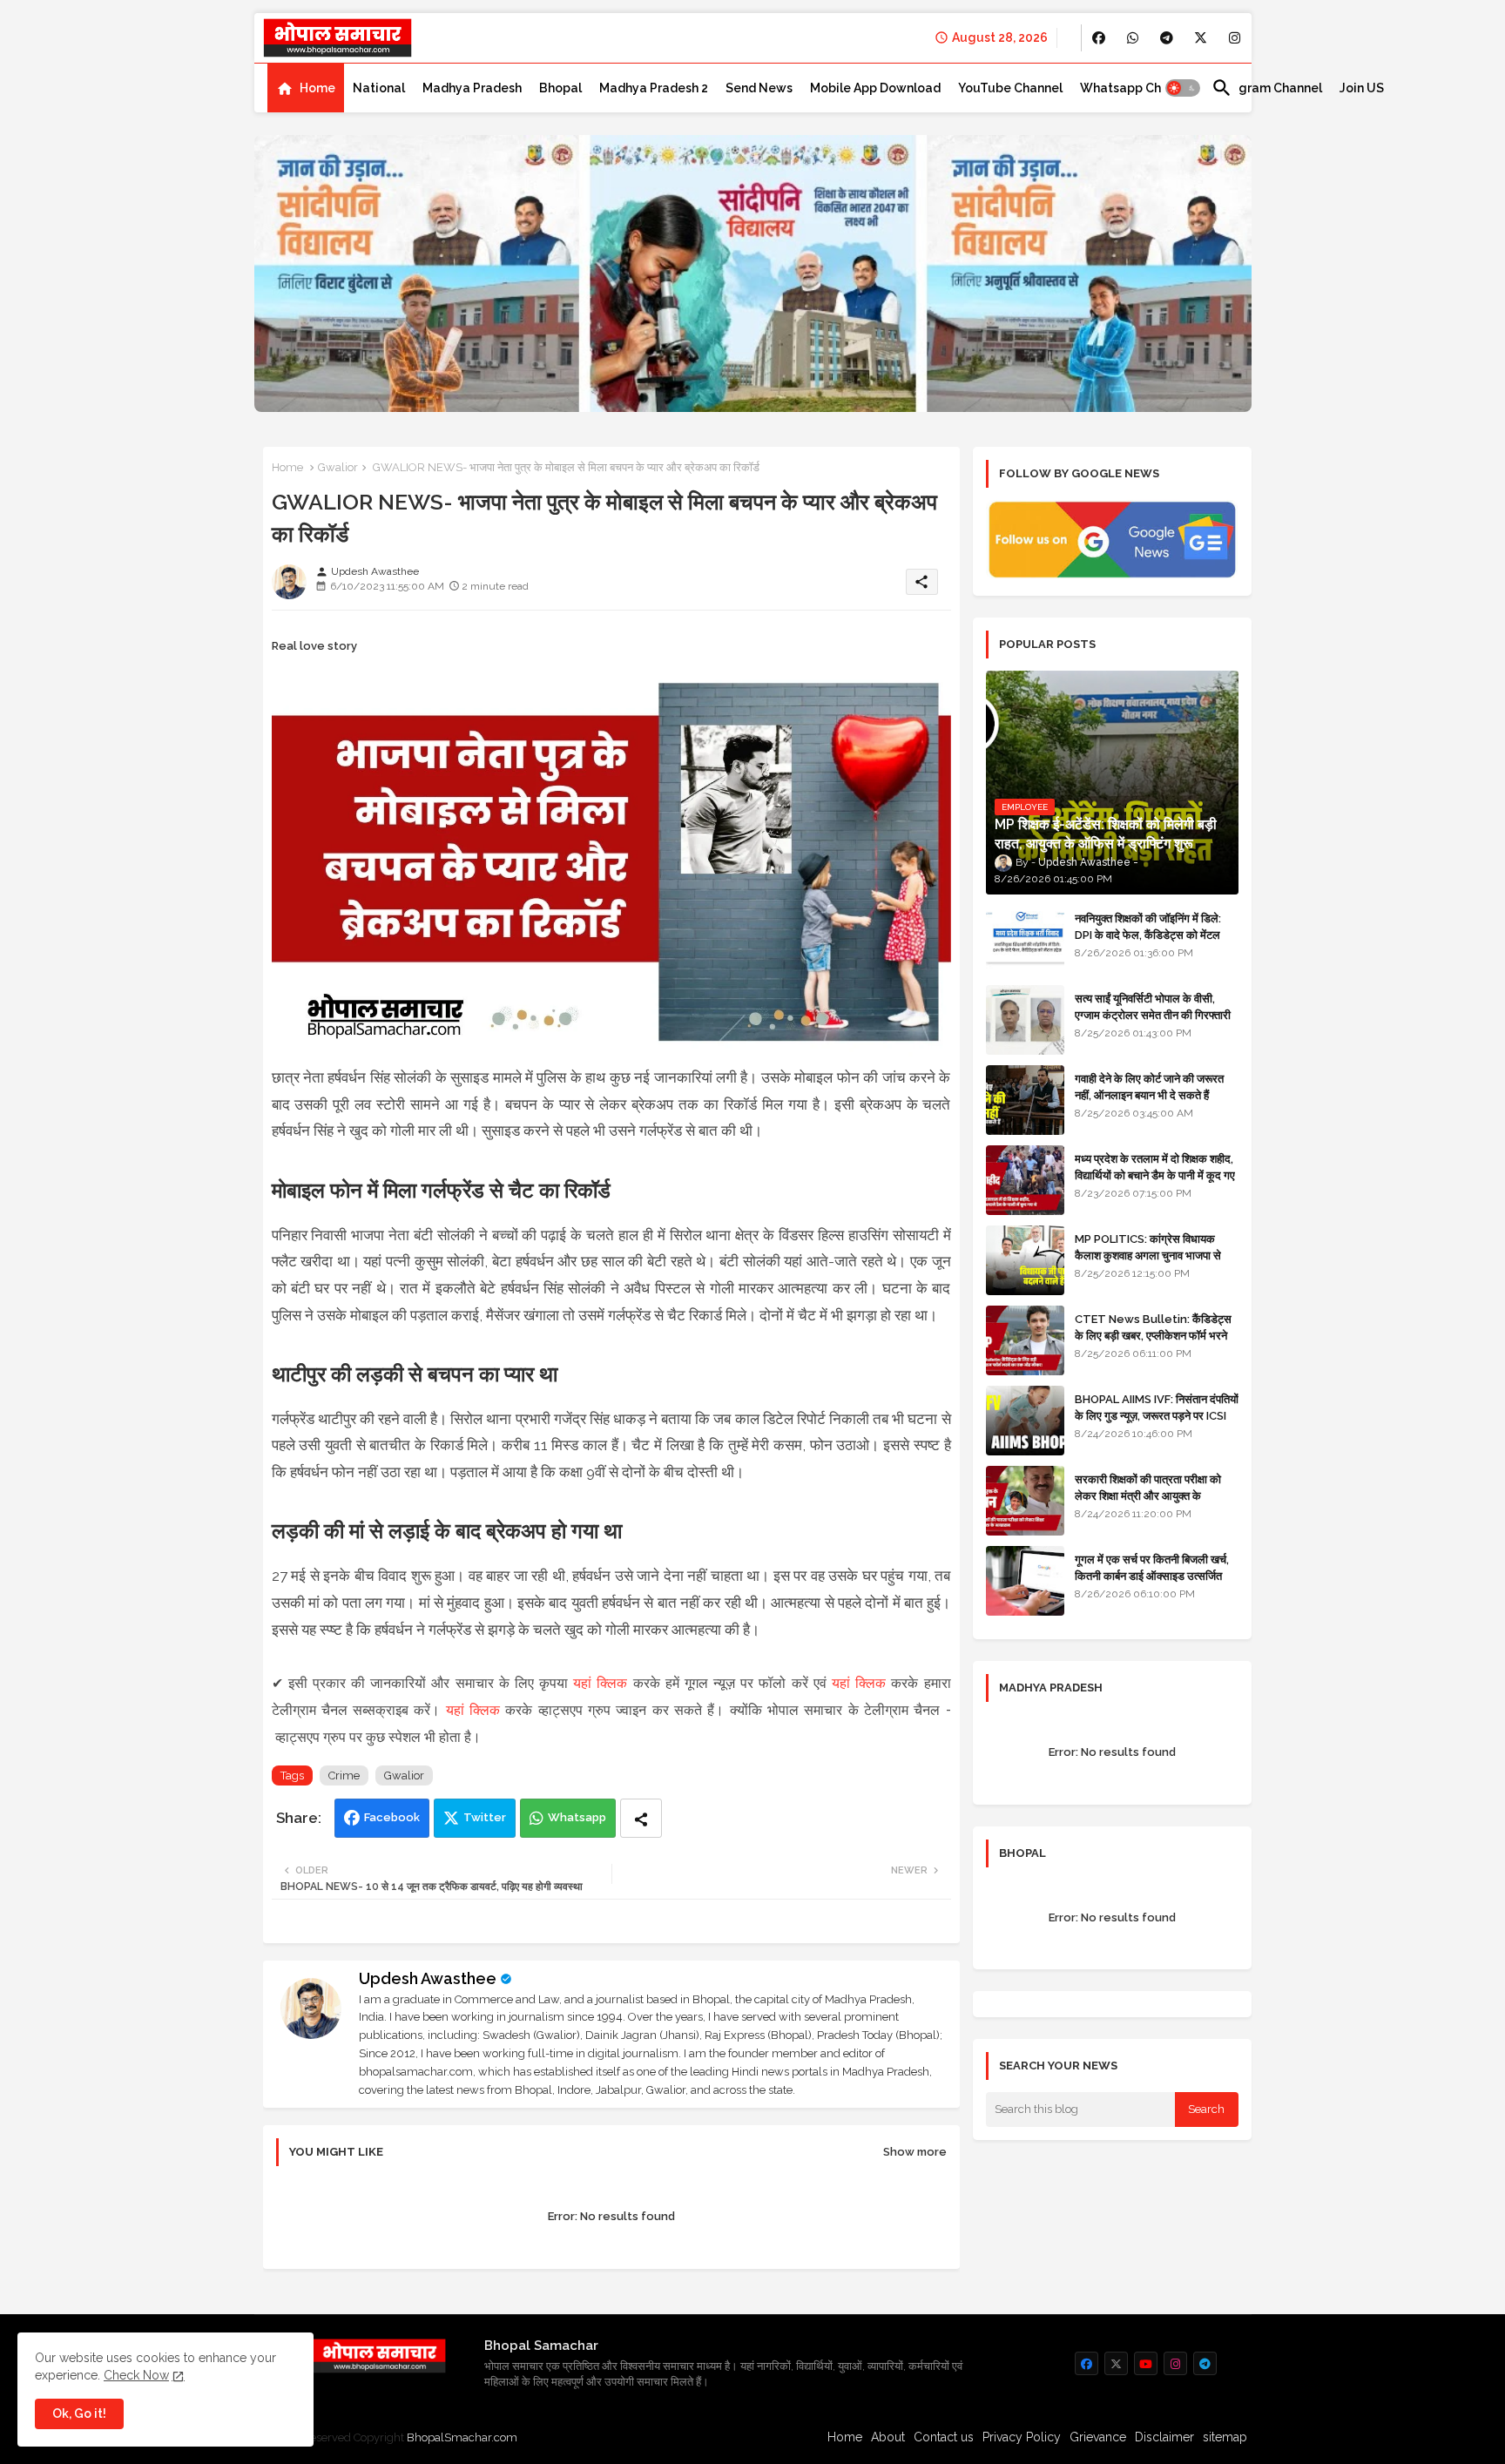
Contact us (944, 2437)
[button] (1183, 88)
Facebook (392, 1817)
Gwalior (338, 467)
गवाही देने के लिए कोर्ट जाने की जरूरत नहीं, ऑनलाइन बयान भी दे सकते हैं (1149, 1087)
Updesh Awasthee (428, 1978)
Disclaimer (1164, 2437)
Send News (759, 88)
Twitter (485, 1817)
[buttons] (1099, 38)
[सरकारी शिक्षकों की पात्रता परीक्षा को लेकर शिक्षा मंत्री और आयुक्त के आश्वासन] (1025, 1501)
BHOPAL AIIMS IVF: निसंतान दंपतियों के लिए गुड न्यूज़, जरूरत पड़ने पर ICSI (1157, 1407)
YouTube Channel (1010, 88)
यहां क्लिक (600, 1683)
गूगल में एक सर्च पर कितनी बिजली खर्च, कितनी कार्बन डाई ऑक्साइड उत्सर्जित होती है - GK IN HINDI (1152, 1575)
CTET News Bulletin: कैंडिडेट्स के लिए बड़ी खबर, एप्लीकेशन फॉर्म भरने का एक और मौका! (1153, 1335)
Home (317, 88)
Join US (1362, 88)
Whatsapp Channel (1137, 88)
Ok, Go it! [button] (79, 2413)
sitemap (1225, 2437)
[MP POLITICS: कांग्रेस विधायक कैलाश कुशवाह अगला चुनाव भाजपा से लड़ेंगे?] (1025, 1260)
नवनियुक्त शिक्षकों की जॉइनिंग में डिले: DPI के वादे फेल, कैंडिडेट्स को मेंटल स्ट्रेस (1148, 934)
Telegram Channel (1267, 88)
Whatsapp (577, 1817)
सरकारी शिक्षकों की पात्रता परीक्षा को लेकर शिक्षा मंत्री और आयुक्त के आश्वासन (1148, 1495)
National (379, 88)
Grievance (1098, 2437)
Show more (915, 2152)
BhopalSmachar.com (462, 2437)
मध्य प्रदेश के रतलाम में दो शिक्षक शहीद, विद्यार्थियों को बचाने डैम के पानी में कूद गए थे (1155, 1175)
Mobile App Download (875, 88)
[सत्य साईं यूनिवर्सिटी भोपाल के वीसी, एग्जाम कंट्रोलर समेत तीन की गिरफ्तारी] (1025, 1020)
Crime (344, 1775)
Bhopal (560, 88)
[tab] (306, 88)
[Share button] (641, 1818)
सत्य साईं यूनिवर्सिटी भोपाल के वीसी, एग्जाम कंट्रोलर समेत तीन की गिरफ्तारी (1153, 1006)
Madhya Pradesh (472, 88)
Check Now (136, 2375)
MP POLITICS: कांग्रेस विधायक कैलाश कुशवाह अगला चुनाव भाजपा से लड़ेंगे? (1148, 1255)
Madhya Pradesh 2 (654, 88)
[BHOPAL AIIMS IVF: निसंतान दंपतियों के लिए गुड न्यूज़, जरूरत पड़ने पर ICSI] (1025, 1421)
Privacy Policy (1022, 2437)
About (888, 2437)
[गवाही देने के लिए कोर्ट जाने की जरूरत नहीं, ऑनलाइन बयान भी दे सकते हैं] (1025, 1100)
